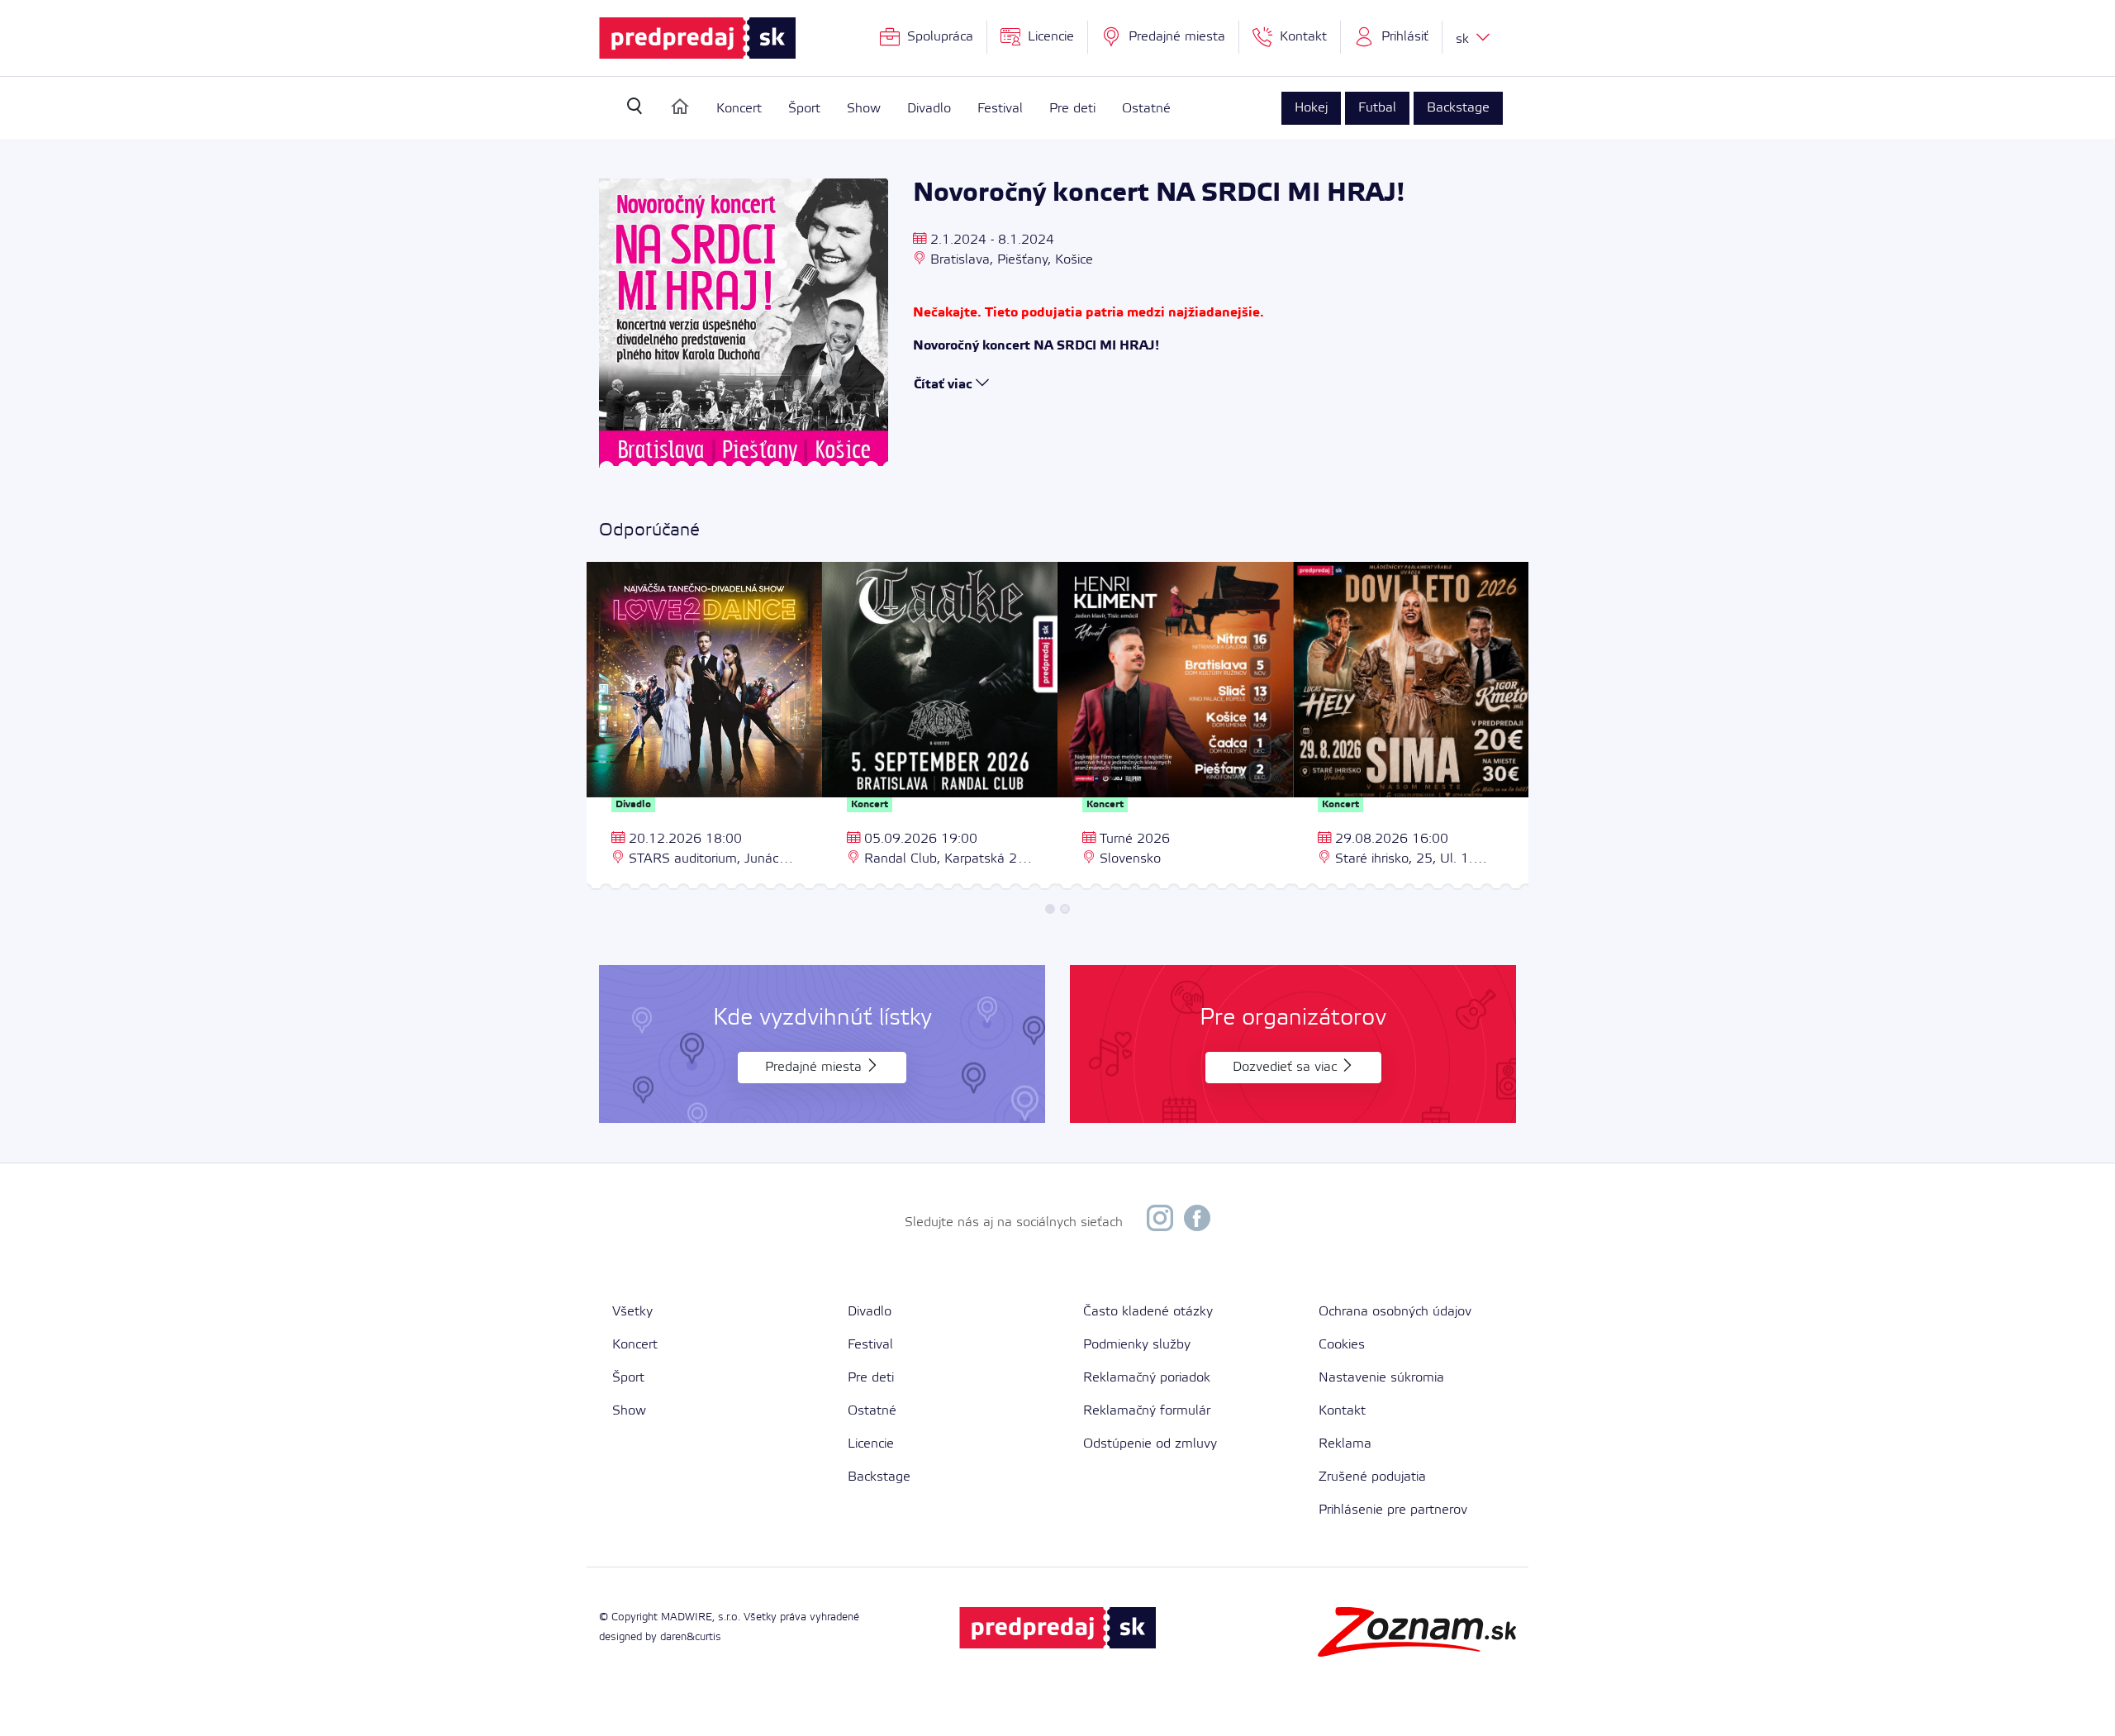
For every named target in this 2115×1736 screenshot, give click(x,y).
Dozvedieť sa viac (1287, 1067)
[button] (1392, 37)
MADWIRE (687, 1617)
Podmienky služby (1137, 1345)
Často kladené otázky (1148, 1312)
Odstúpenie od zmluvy (1150, 1444)
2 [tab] (1065, 909)
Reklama (1345, 1444)
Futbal (1377, 108)
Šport (804, 109)
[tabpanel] (704, 728)
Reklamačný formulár (1147, 1411)
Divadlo (929, 109)
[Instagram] (1160, 1222)
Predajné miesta (815, 1067)
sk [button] (1464, 39)
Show (864, 109)
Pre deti (1072, 109)
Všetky (632, 1312)
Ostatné (1146, 109)
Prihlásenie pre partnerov (1393, 1510)
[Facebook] (1197, 1222)
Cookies (1342, 1345)
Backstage (1458, 108)
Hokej (1311, 108)
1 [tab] (1050, 909)
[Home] (680, 107)
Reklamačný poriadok (1147, 1378)
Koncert (739, 109)
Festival (1000, 109)
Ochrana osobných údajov (1395, 1312)
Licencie (871, 1444)
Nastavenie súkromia (1381, 1378)
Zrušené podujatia (1372, 1477)
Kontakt (1342, 1411)
